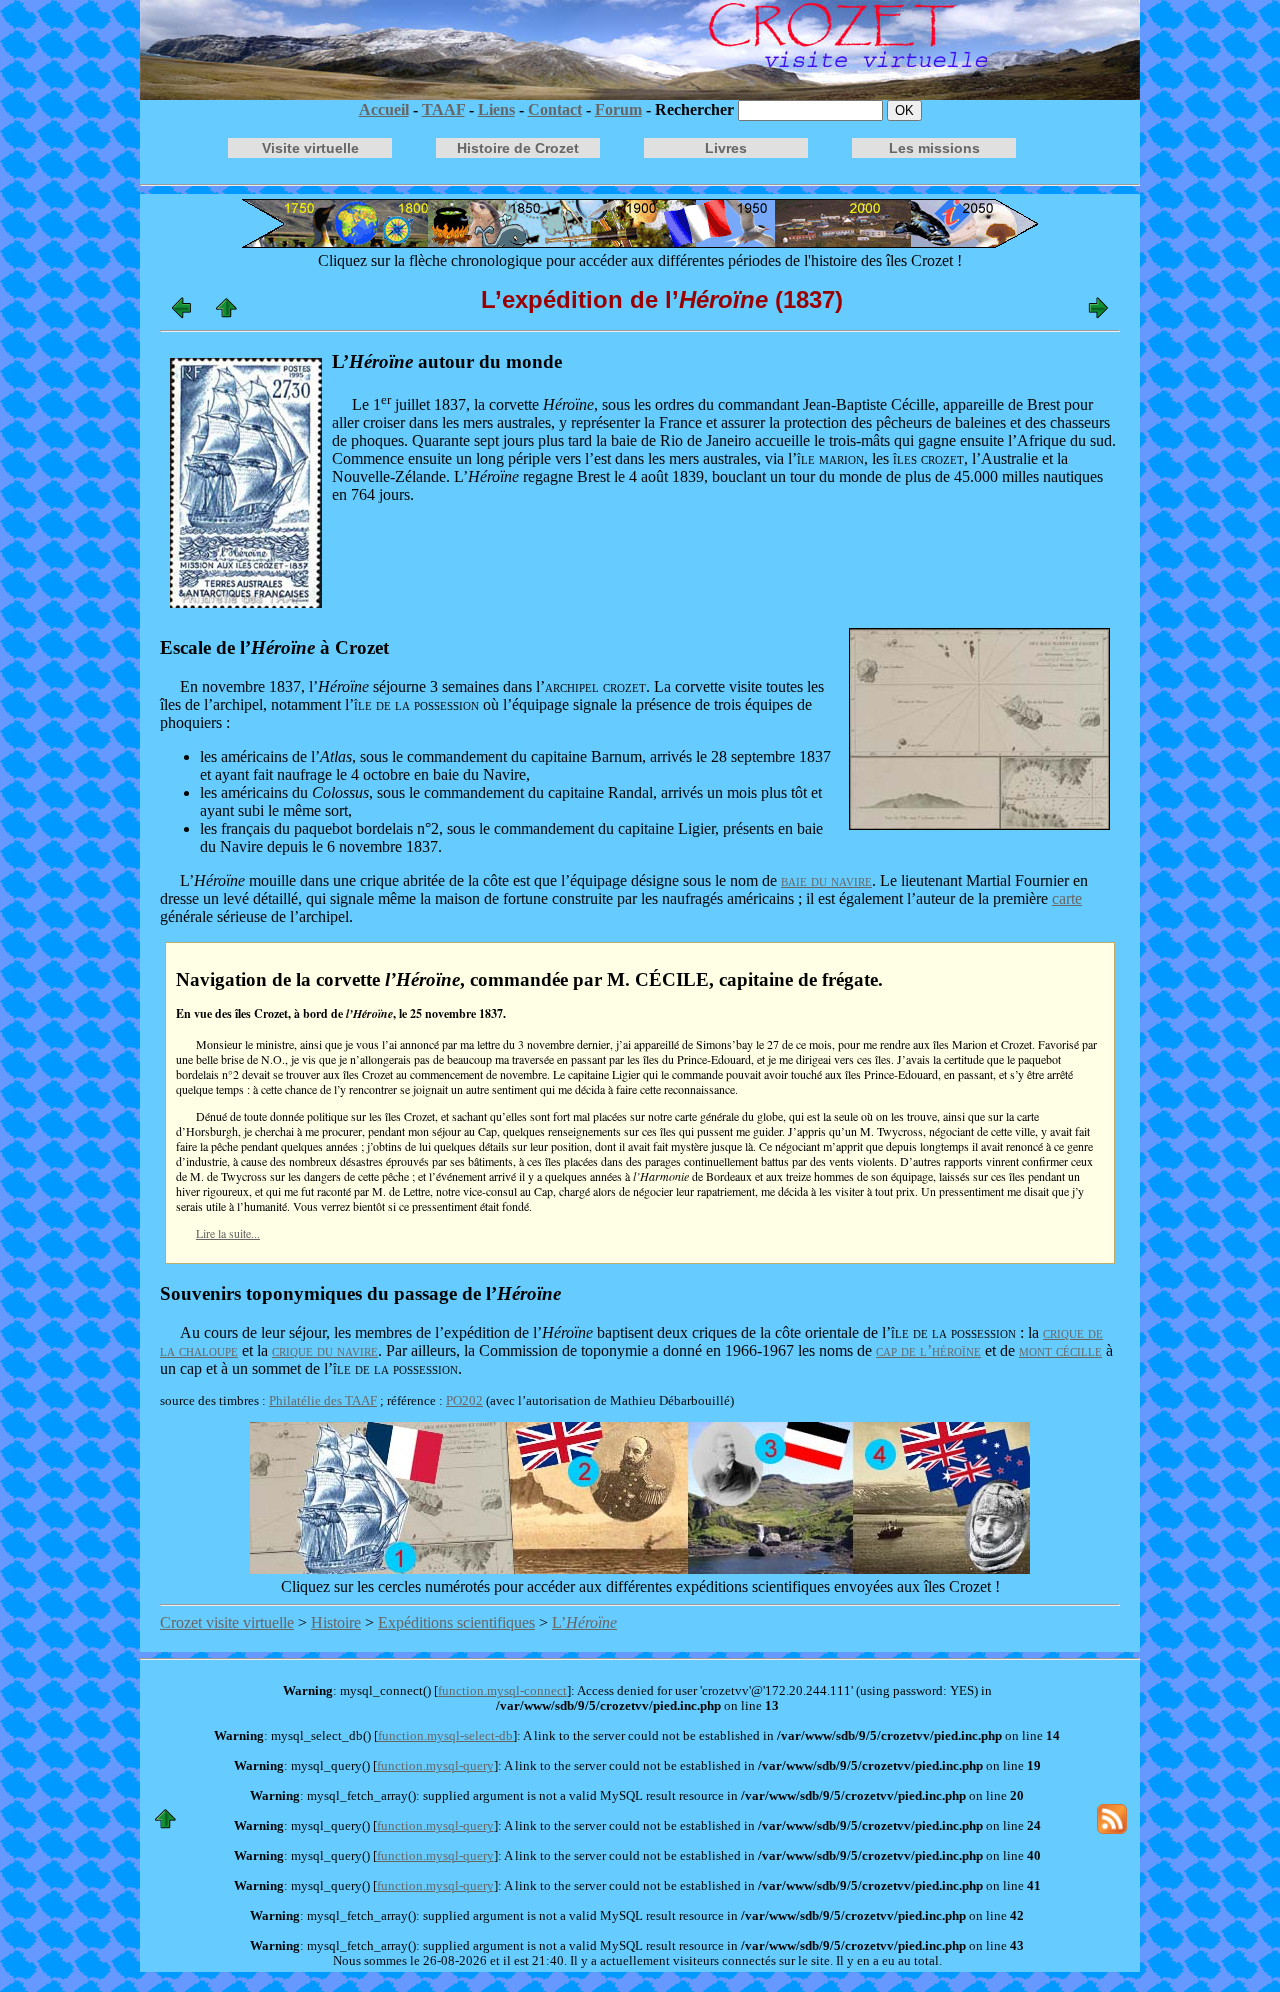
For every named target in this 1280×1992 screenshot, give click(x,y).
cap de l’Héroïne (928, 1350)
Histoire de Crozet (518, 148)
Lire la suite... (228, 1233)
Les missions (934, 148)
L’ (584, 1622)
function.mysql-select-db (445, 1736)
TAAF (443, 109)
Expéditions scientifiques (456, 1622)
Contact (555, 109)
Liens (496, 109)
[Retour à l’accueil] (640, 50)
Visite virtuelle (310, 148)
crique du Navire (325, 1350)
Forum (618, 109)
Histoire (336, 1622)
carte (1067, 898)
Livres (726, 148)
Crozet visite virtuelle (227, 1622)
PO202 (464, 1401)
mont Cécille (1060, 1350)
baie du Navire (826, 880)
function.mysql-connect (502, 1691)
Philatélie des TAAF (323, 1401)
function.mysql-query (435, 1766)
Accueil (384, 109)
